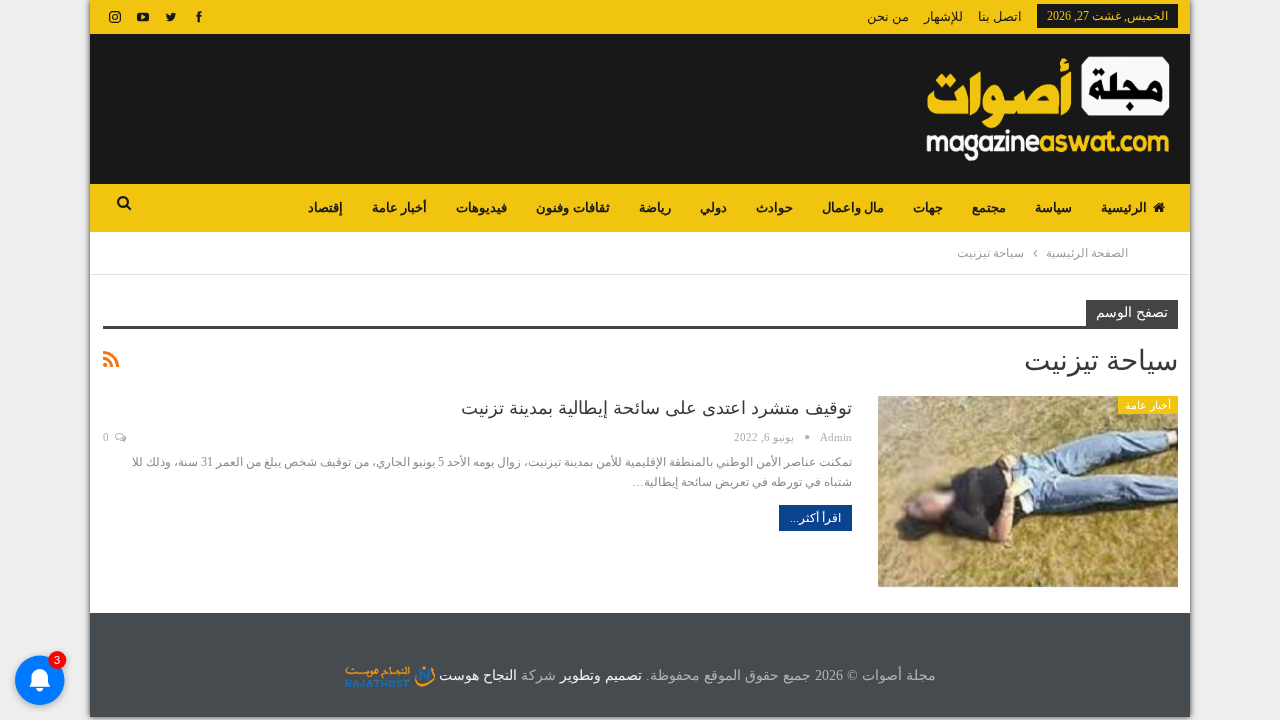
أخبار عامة (399, 207)
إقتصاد (325, 207)
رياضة (655, 207)
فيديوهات (481, 207)
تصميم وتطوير (601, 675)
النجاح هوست (476, 675)
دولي (713, 207)
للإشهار (943, 16)
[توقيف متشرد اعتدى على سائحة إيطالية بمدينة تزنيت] (1028, 492)
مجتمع (989, 207)
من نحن (888, 16)
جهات (928, 207)
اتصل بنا (1000, 16)
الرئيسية (1124, 207)
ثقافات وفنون (572, 207)
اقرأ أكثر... (815, 518)
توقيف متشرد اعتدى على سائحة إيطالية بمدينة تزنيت (656, 408)
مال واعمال (853, 207)
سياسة (1053, 207)
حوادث (774, 207)
